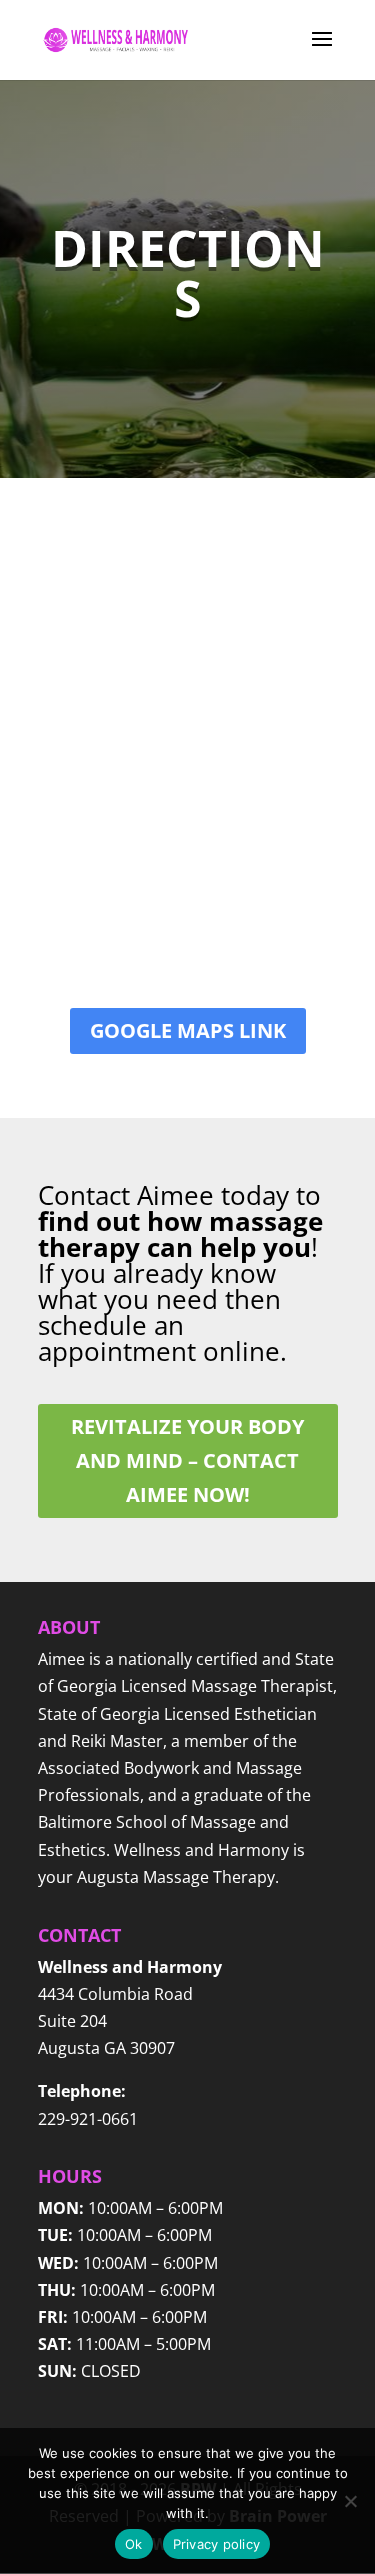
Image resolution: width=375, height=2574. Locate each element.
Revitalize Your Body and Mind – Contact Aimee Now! (187, 1460)
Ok (134, 2544)
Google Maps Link (188, 1030)
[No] (350, 2501)
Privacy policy (217, 2544)
